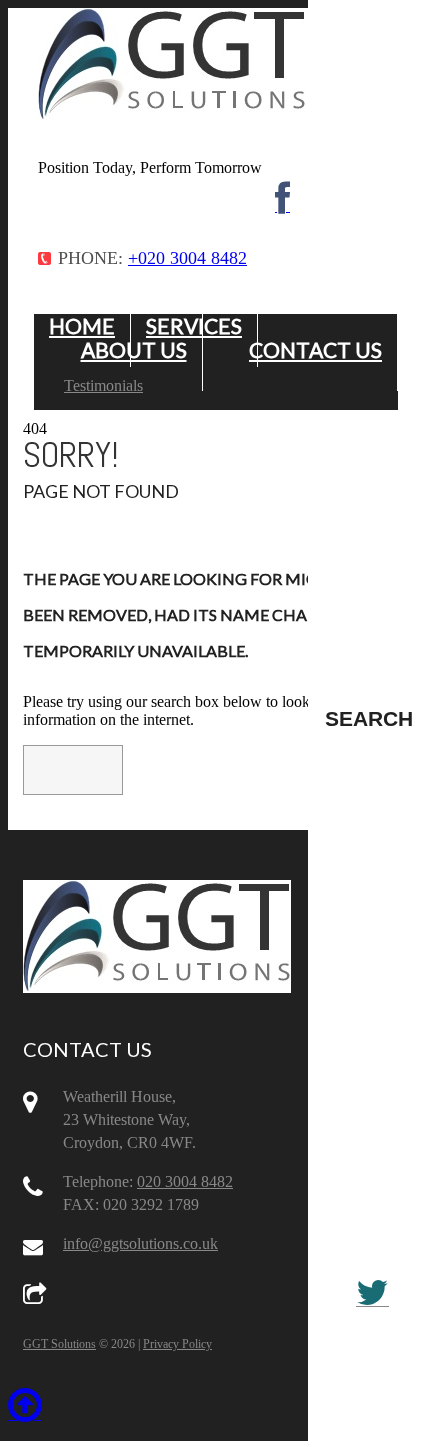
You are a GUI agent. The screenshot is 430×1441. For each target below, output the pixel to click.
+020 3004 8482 (187, 258)
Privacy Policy (177, 1344)
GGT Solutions (59, 1344)
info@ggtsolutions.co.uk (140, 1243)
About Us (134, 349)
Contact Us (315, 349)
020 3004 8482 (185, 1181)
